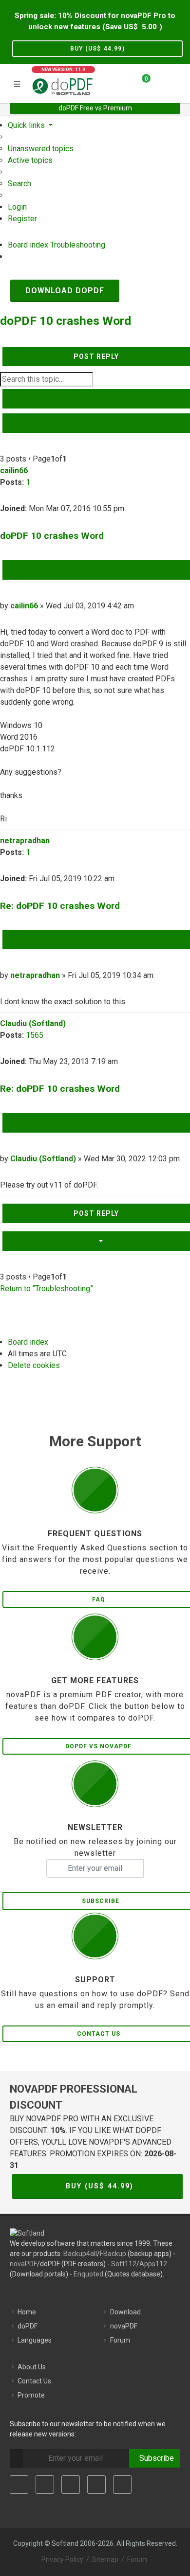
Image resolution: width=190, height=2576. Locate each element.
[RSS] (122, 2485)
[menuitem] (41, 149)
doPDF (28, 2326)
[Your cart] (140, 82)
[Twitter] (45, 2485)
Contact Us (34, 2381)
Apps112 (153, 2264)
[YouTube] (96, 2485)
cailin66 (14, 471)
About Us (32, 2367)
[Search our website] (179, 82)
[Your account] (161, 82)
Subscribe (155, 2458)
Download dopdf (65, 291)
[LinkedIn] (71, 2485)
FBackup (113, 2254)
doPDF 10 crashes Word (66, 321)
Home (27, 2312)
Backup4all (80, 2254)
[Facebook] (19, 2485)
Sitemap (105, 2559)
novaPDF (23, 2264)
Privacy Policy (62, 2559)
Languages (35, 2340)
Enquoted (88, 2274)
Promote (31, 2395)
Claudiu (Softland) (33, 1023)
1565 (35, 1035)
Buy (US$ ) (97, 49)
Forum (120, 2340)
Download (125, 2312)
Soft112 (124, 2264)
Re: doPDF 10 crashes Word (60, 906)
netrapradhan (25, 841)
